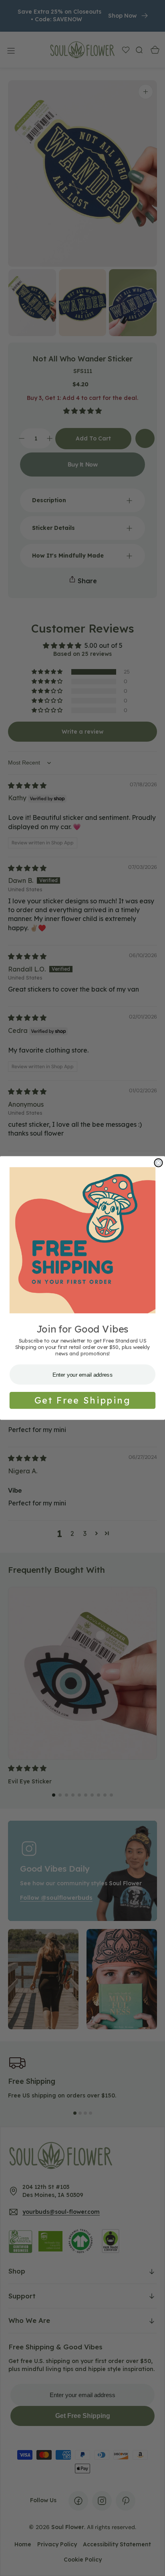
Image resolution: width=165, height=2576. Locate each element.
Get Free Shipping (82, 1400)
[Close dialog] (158, 1163)
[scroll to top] (151, 2562)
